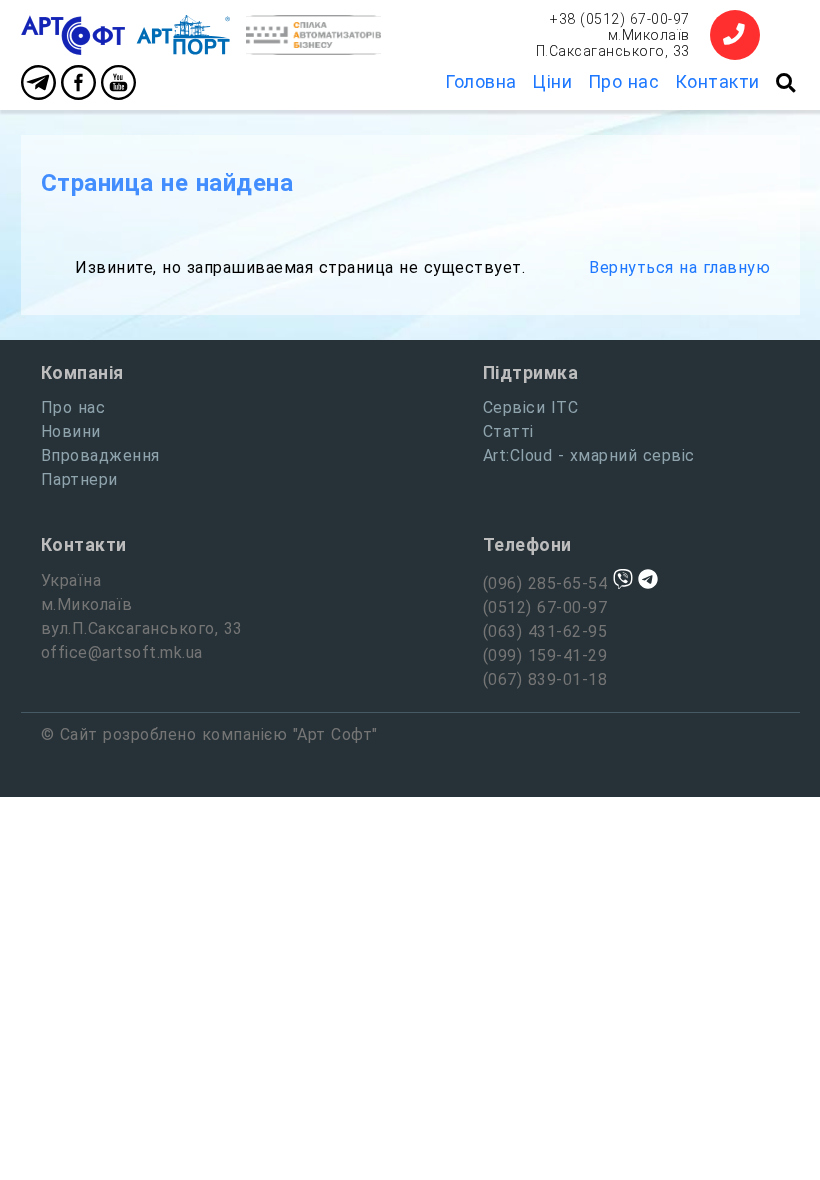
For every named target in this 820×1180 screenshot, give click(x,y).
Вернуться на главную (679, 267)
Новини (71, 431)
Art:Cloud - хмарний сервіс (589, 455)
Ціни (552, 81)
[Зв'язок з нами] (735, 35)
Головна (481, 81)
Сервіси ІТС (531, 407)
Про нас (624, 81)
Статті (508, 431)
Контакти (717, 81)
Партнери (79, 479)
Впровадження (100, 455)
